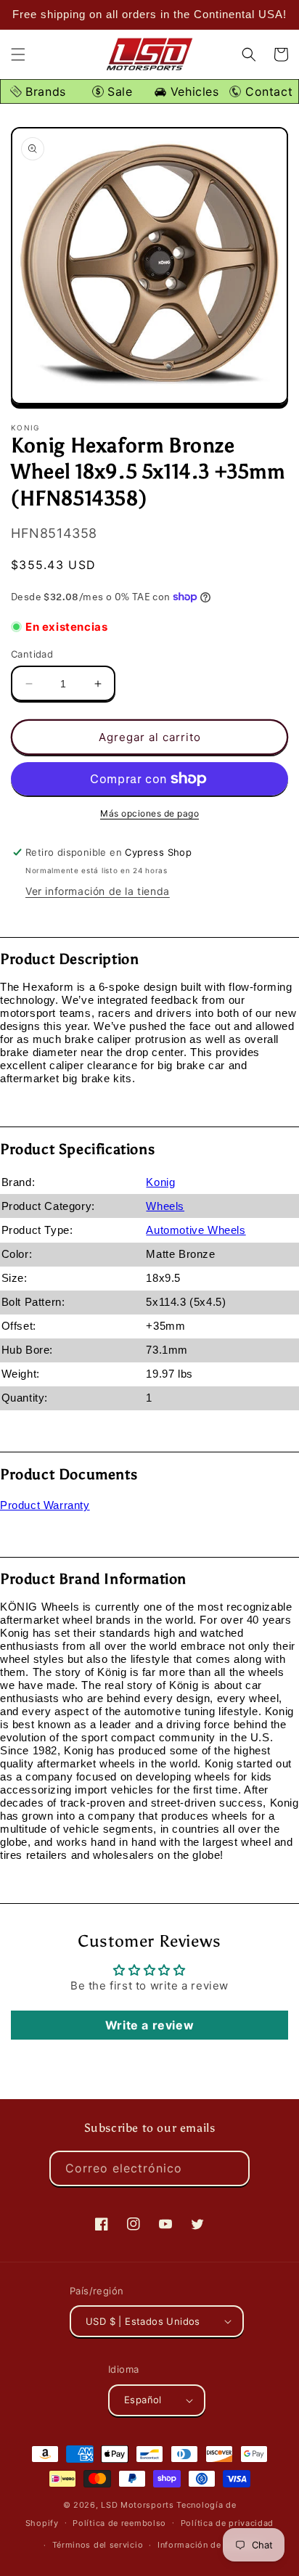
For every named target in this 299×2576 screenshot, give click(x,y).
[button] (18, 54)
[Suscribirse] (232, 2168)
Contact (267, 91)
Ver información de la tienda (98, 891)
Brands (44, 91)
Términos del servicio (98, 2545)
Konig (160, 1182)
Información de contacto (209, 2545)
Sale (118, 91)
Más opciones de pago (149, 813)
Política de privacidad (227, 2523)
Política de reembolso (119, 2523)
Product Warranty (45, 1505)
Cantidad (32, 654)
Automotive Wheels (196, 1230)
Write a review (149, 2025)
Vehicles (192, 91)
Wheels (165, 1206)
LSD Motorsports (138, 2505)
